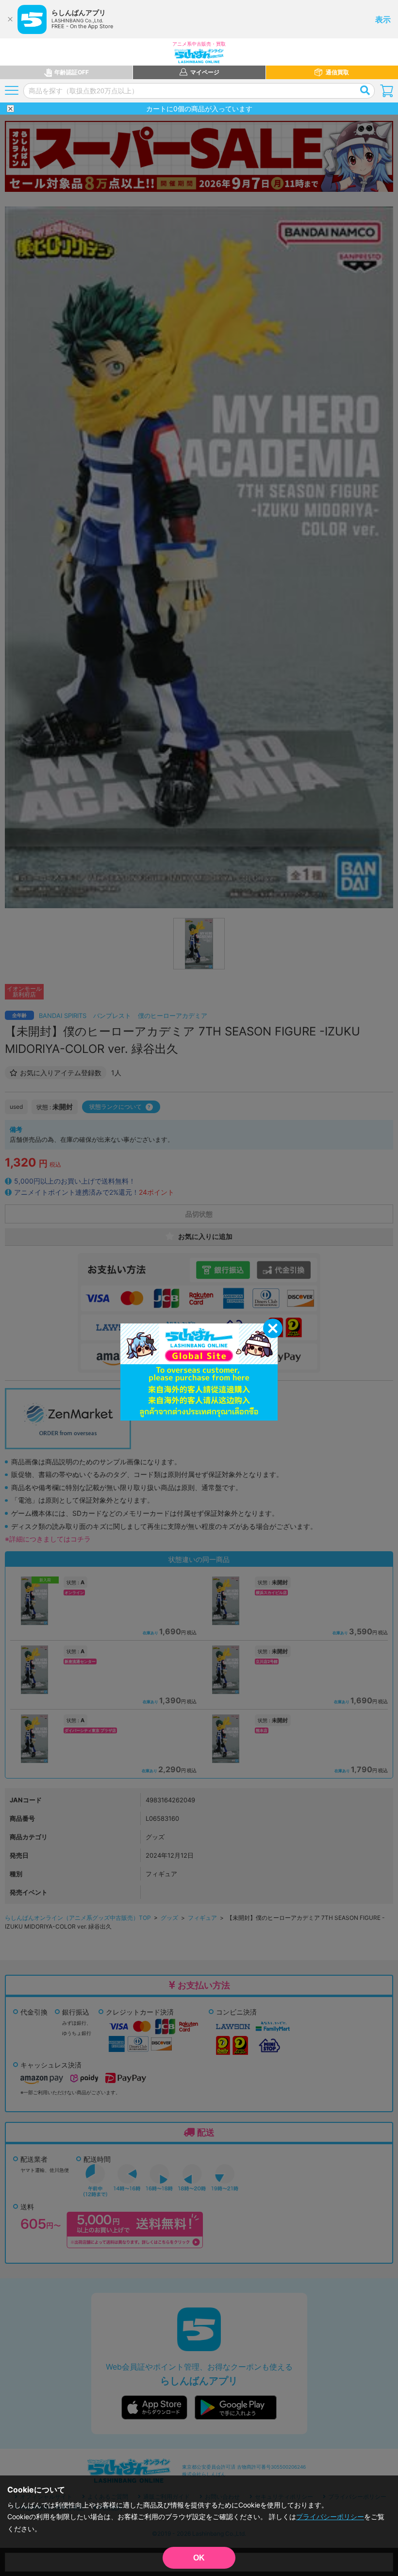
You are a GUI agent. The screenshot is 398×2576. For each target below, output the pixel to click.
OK (199, 2558)
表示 (383, 19)
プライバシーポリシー (330, 2517)
